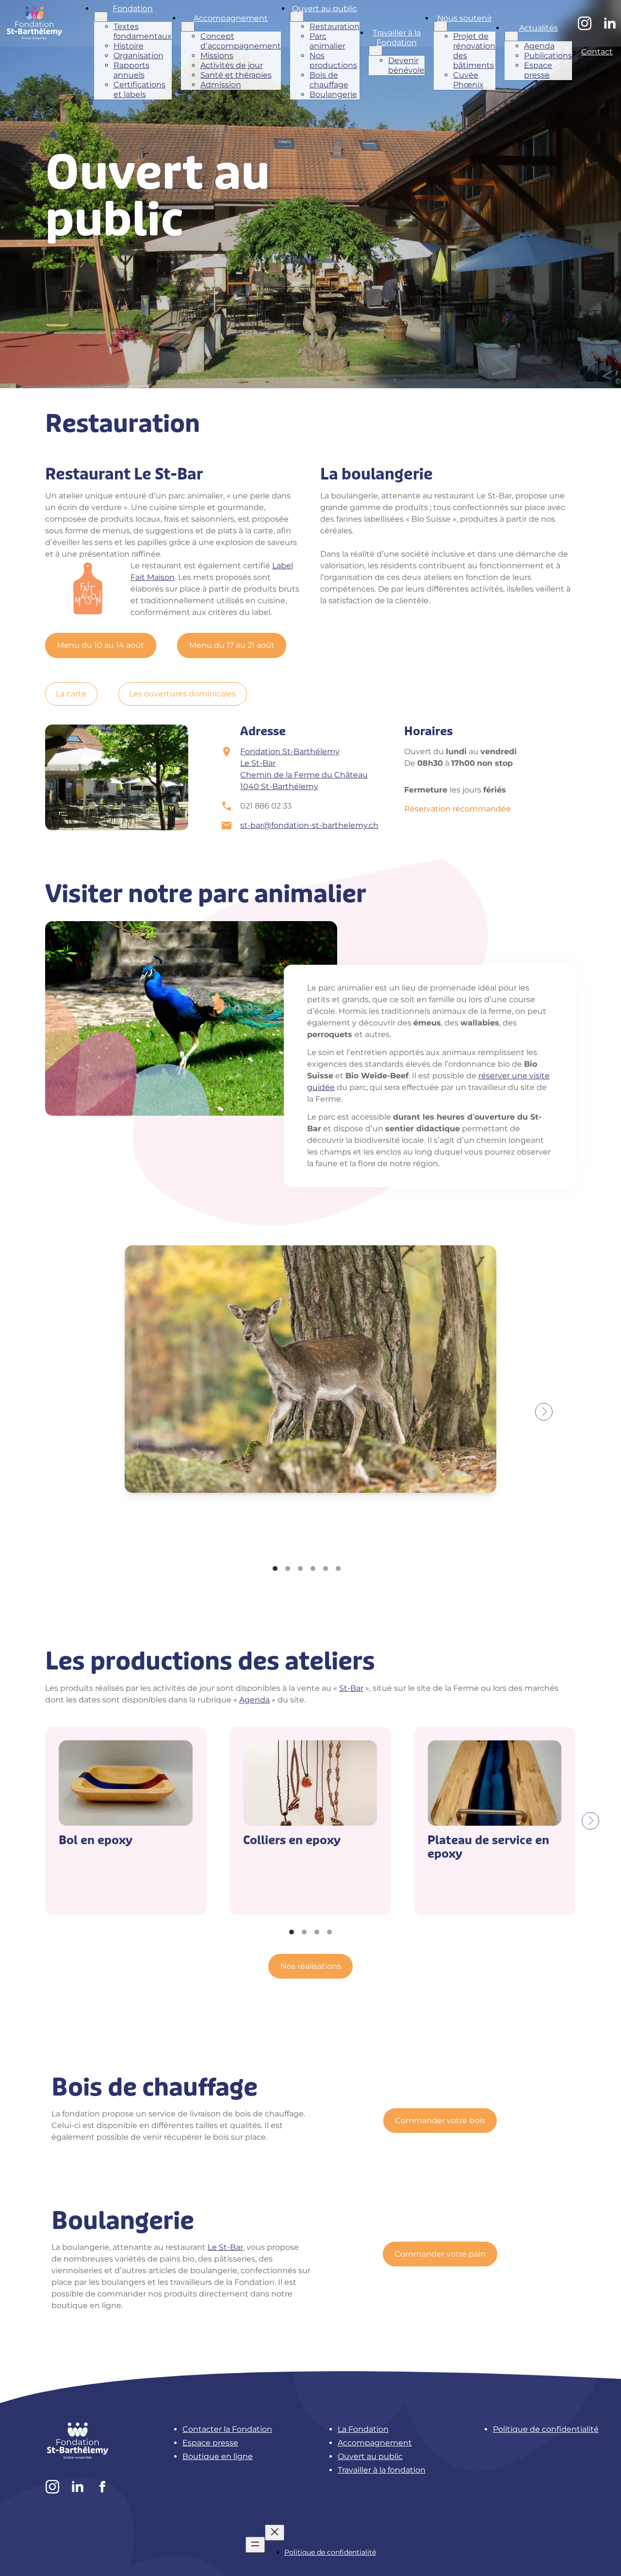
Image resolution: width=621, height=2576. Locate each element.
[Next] (544, 1412)
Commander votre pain (440, 2254)
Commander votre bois (440, 2121)
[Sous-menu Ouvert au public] (297, 17)
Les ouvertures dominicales (182, 694)
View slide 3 (300, 1569)
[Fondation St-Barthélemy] (35, 23)
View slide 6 (338, 1569)
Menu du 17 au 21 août (232, 645)
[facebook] (103, 2487)
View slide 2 (288, 1569)
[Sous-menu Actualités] (511, 36)
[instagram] (585, 23)
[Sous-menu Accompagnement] (188, 26)
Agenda (254, 1700)
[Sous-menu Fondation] (101, 17)
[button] (600, 2553)
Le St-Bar (225, 2247)
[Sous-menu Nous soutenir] (441, 26)
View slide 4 (313, 1569)
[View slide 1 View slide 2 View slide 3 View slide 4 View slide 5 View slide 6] (310, 1412)
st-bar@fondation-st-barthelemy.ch (309, 825)
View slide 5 (326, 1569)
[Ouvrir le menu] (255, 2545)
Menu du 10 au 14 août (100, 645)
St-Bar (351, 1688)
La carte (71, 694)
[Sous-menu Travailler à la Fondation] (376, 51)
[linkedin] (610, 23)
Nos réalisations (311, 1966)
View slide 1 (275, 1569)
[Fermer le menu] (275, 2533)
